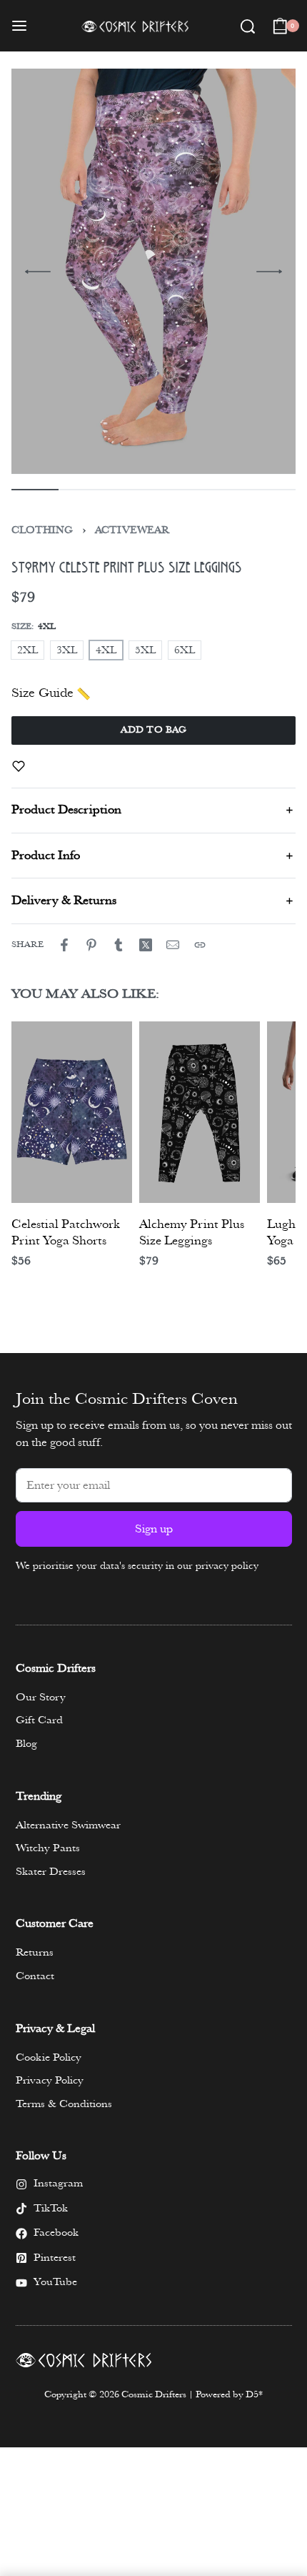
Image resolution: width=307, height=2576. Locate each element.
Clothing (42, 530)
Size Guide (42, 693)
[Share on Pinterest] (91, 945)
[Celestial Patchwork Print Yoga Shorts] (72, 1112)
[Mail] (173, 945)
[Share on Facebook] (64, 945)
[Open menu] (19, 26)
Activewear (132, 530)
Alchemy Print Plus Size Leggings (192, 1233)
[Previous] (38, 272)
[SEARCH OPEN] (248, 26)
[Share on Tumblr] (119, 945)
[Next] (269, 272)
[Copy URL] (200, 945)
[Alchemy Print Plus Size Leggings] (200, 1112)
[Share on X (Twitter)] (146, 945)
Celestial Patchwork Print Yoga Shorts (66, 1233)
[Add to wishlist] (19, 766)
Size (21, 626)
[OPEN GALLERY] (146, 272)
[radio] (27, 650)
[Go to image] (35, 490)
